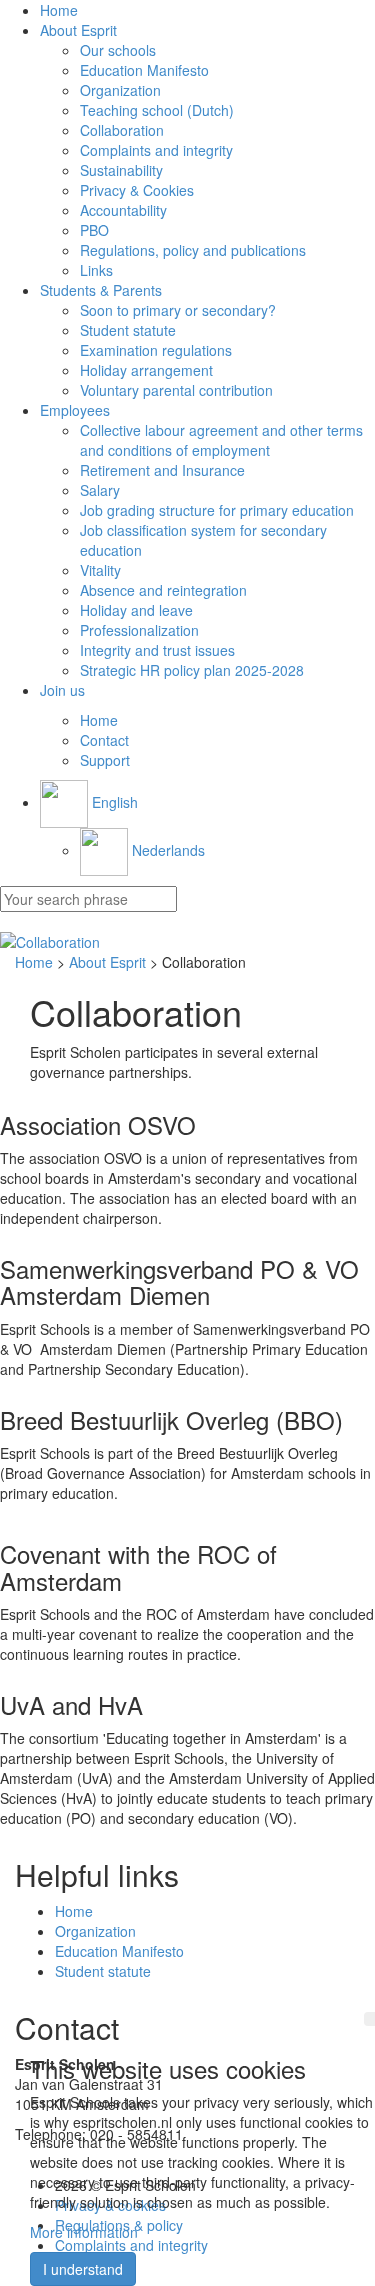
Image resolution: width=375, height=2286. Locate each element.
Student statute (128, 330)
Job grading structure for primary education (217, 510)
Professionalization (139, 630)
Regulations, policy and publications (193, 250)
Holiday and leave (136, 610)
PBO (94, 230)
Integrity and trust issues (157, 650)
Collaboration (122, 130)
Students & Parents (101, 290)
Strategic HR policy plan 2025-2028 (192, 670)
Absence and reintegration (163, 590)
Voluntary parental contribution (176, 390)
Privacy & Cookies (137, 190)
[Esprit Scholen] (187, 942)
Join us (62, 690)
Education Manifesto (144, 70)
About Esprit (78, 30)
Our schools (118, 50)
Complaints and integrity (156, 150)
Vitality (100, 570)
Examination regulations (156, 350)
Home (59, 10)
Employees (75, 410)
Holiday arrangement (146, 370)
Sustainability (121, 170)
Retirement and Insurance (162, 470)
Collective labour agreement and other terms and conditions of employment (221, 440)
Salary (100, 490)
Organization (120, 90)
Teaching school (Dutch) (157, 110)
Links (96, 270)
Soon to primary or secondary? (178, 310)
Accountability (123, 210)
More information (84, 2232)
